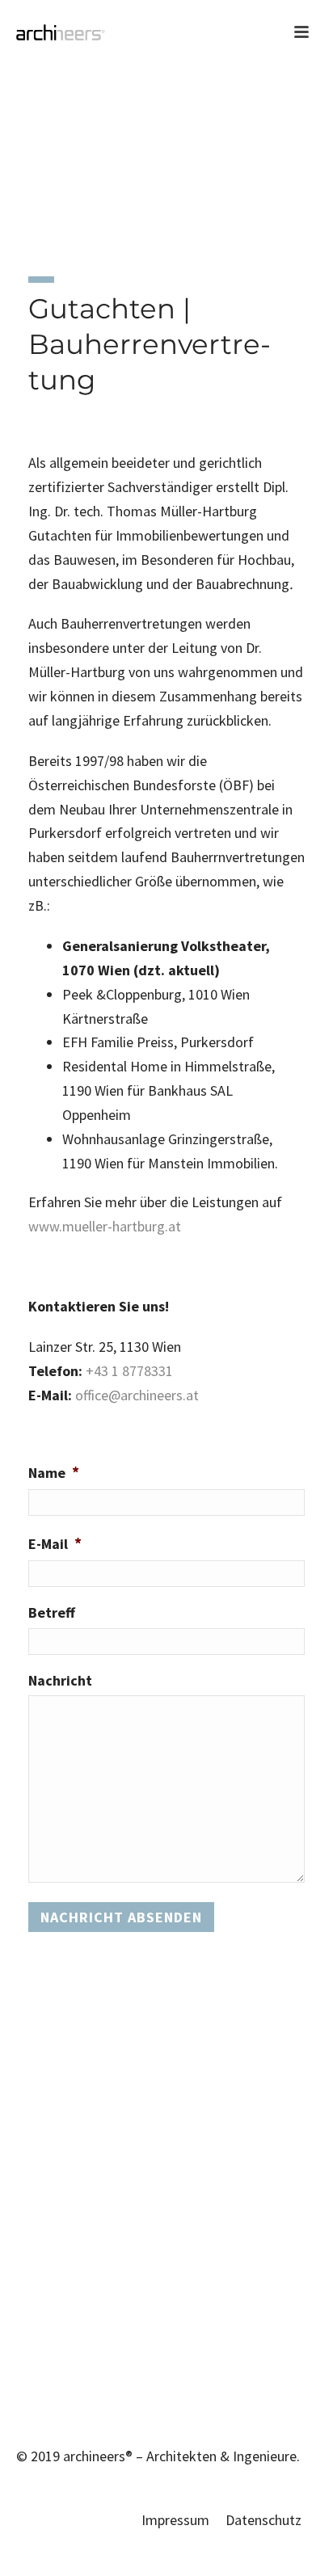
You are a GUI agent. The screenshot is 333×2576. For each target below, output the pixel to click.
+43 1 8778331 (129, 1371)
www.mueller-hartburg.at (105, 1226)
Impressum (175, 2520)
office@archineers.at (137, 1395)
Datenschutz (263, 2520)
